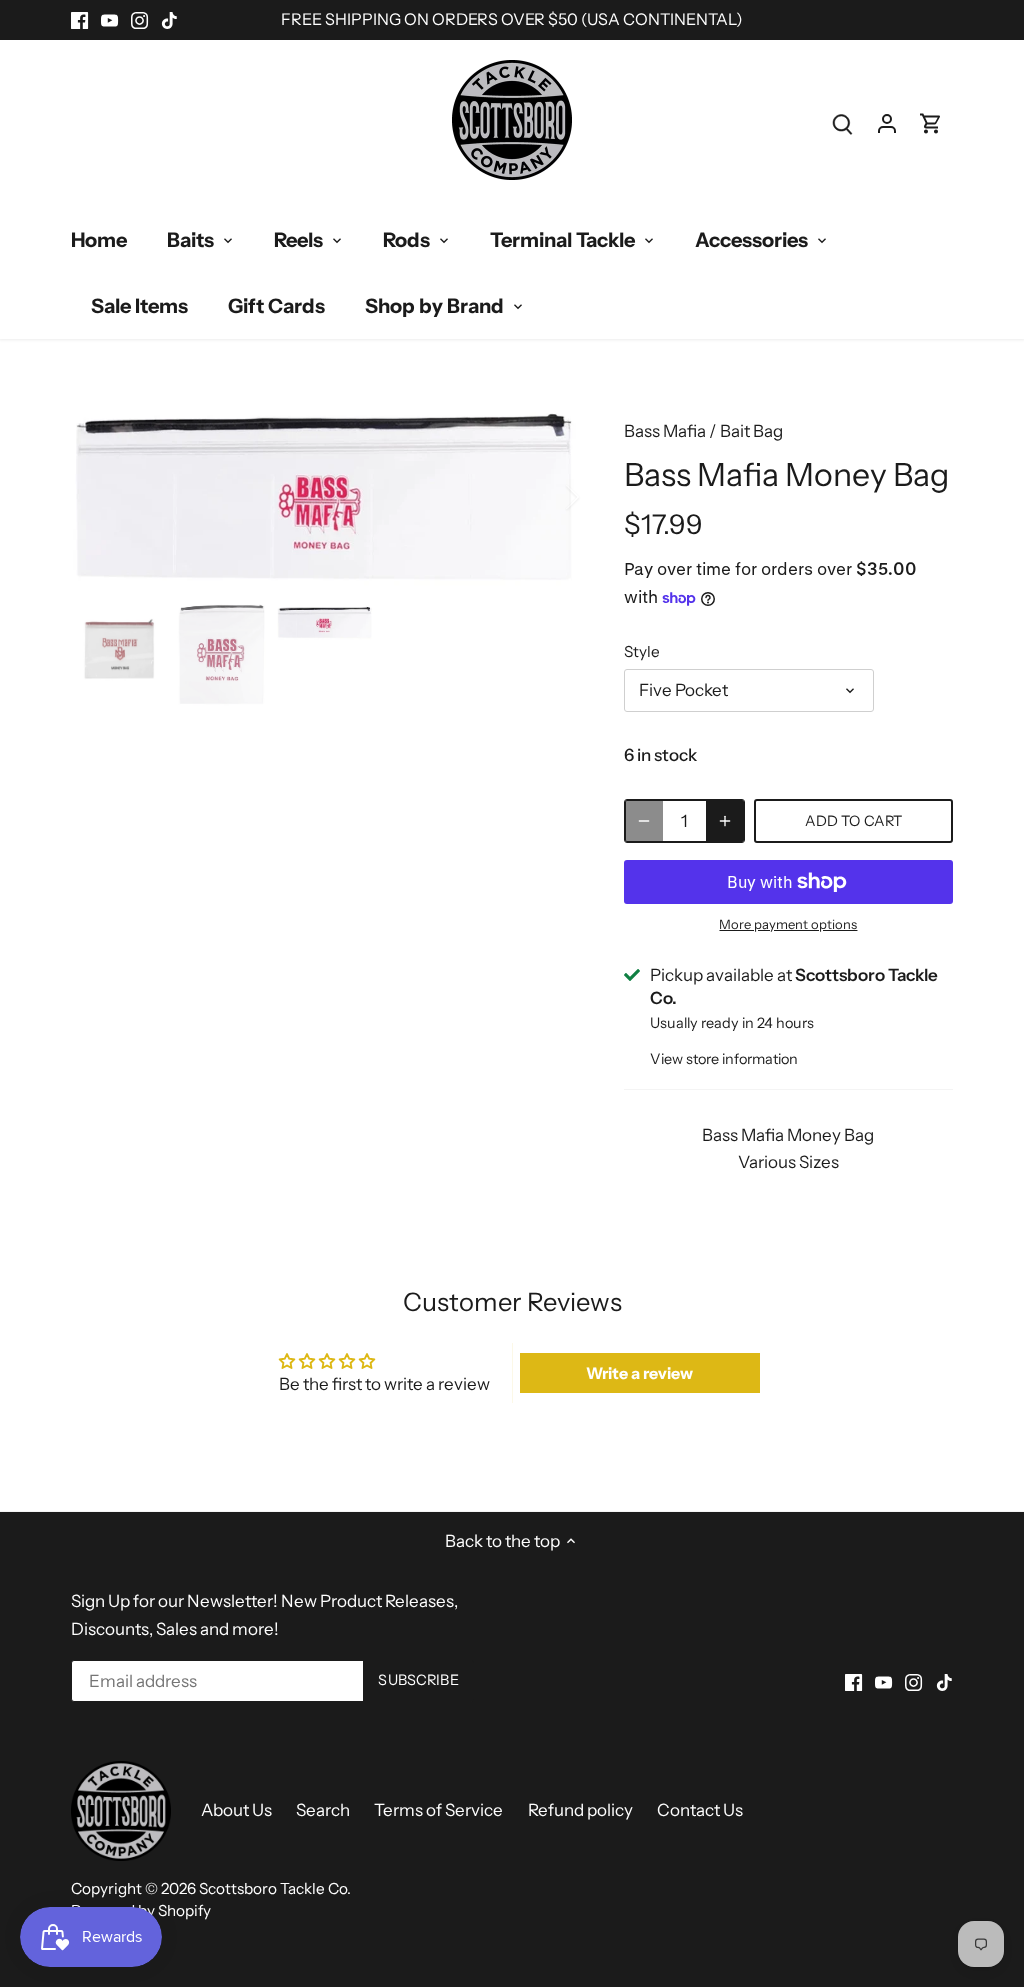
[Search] (843, 123)
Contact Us (700, 1810)
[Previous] (101, 497)
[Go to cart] (931, 123)
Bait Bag (751, 431)
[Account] (887, 123)
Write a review (639, 1373)
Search (323, 1810)
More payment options (788, 924)
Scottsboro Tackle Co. (275, 1888)
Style (642, 652)
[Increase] (725, 821)
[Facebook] (79, 20)
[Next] (546, 497)
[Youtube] (109, 20)
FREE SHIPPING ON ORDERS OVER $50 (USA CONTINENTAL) (512, 19)
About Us (236, 1810)
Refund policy (580, 1810)
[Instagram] (139, 20)
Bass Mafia (665, 431)
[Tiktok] (169, 20)
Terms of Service (438, 1810)
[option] (323, 497)
